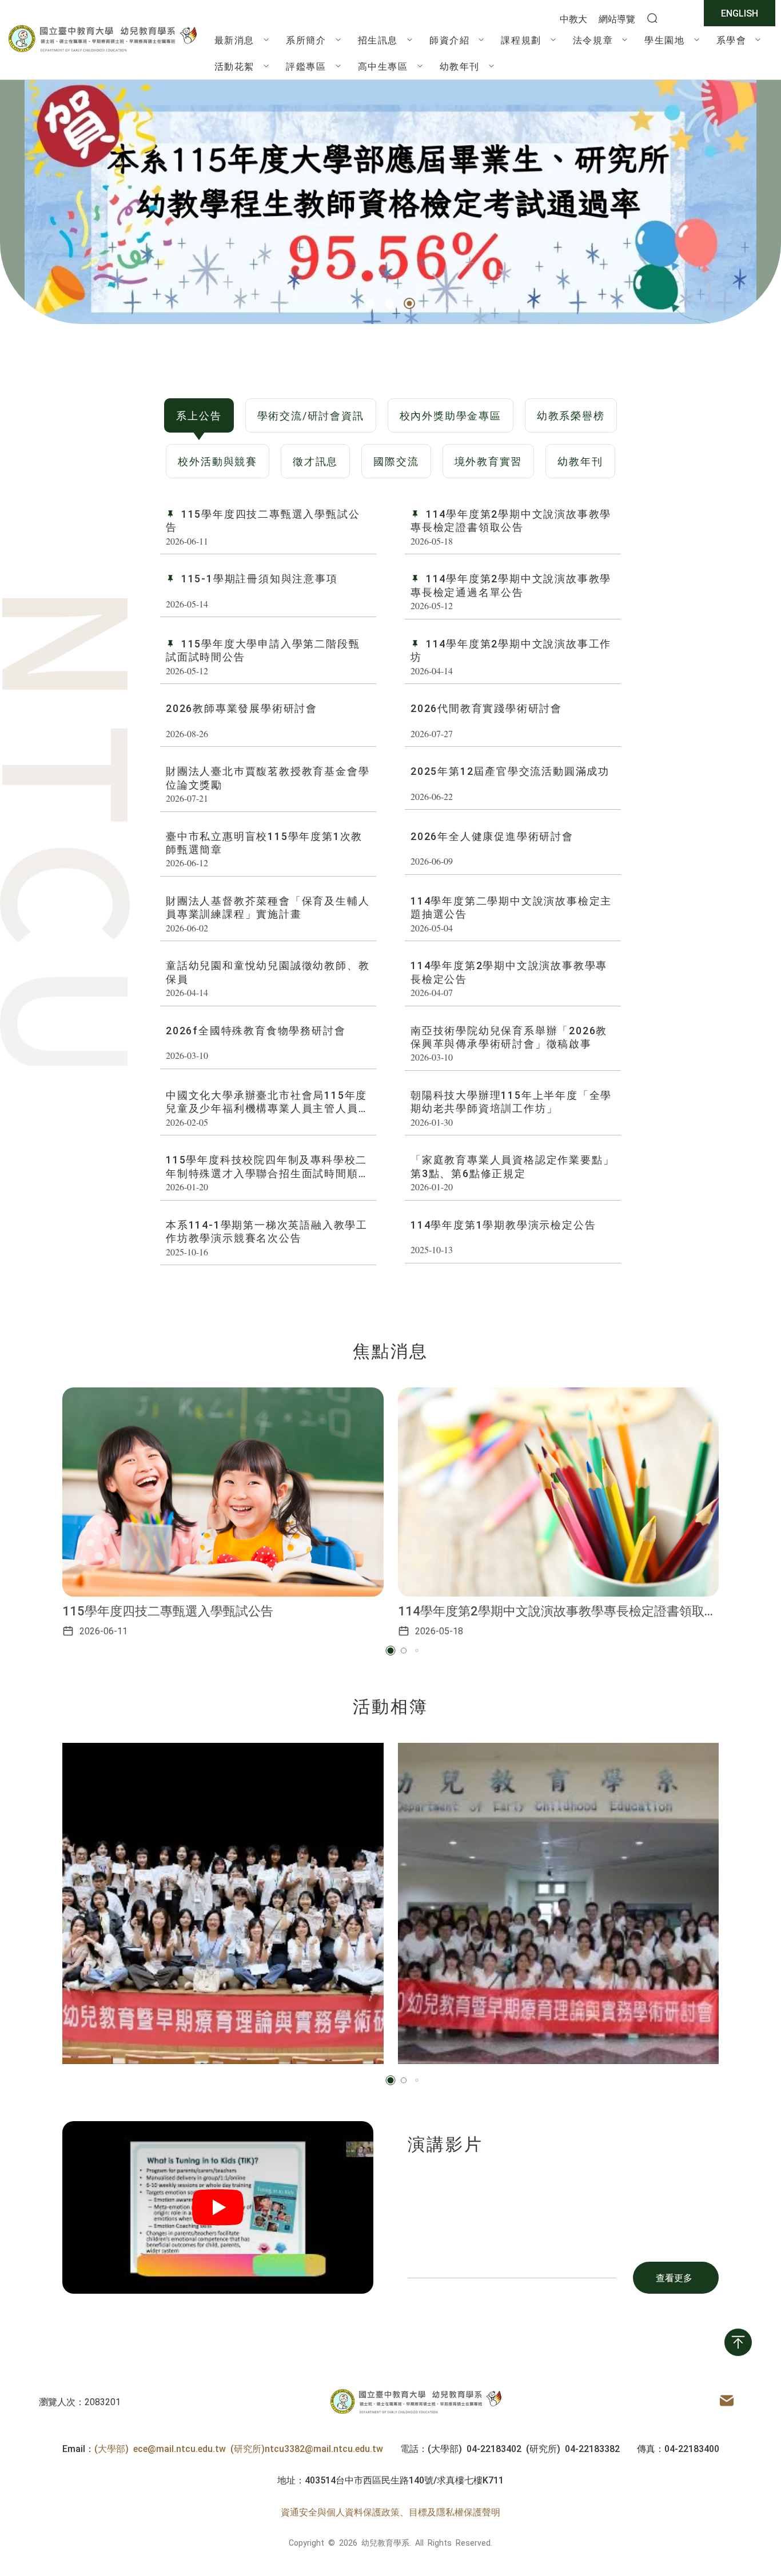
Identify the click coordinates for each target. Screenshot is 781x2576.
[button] (370, 304)
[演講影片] (218, 2207)
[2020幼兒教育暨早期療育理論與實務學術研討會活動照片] (559, 1903)
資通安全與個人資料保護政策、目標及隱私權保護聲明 (390, 2511)
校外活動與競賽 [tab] (218, 461)
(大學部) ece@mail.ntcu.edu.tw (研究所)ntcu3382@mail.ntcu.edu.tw (239, 2448)
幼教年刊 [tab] (580, 461)
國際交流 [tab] (396, 461)
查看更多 (674, 2277)
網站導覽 (617, 18)
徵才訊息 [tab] (315, 461)
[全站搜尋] (652, 19)
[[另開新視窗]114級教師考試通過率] (390, 202)
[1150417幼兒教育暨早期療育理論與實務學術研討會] (223, 1903)
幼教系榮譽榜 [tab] (571, 415)
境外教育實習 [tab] (489, 461)
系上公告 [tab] (199, 415)
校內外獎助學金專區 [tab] (451, 415)
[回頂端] (738, 2342)
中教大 (573, 18)
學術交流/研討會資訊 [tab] (311, 415)
